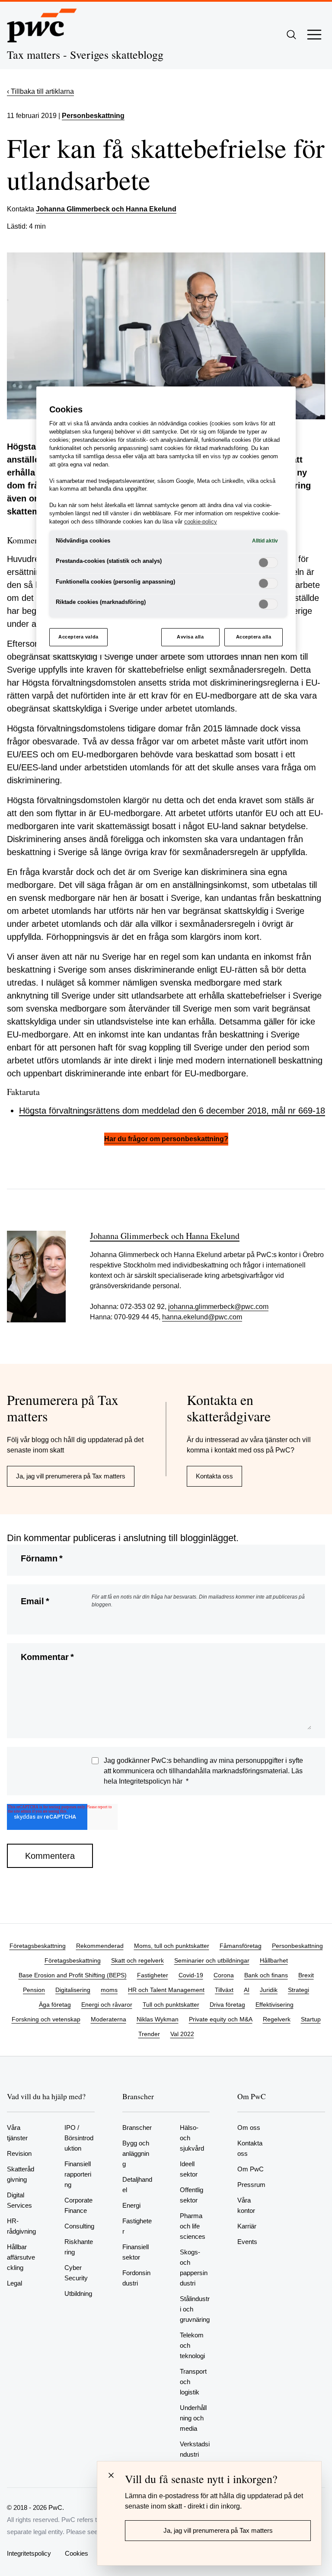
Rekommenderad (100, 1946)
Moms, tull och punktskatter (172, 1946)
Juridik (269, 1990)
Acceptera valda (78, 637)
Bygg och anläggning (136, 2153)
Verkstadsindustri (195, 2449)
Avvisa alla (190, 637)
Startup (311, 2019)
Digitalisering (73, 1990)
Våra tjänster (17, 2133)
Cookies (77, 2553)
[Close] (111, 2475)
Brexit (306, 1975)
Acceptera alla (254, 637)
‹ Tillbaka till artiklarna (40, 91)
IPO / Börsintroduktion (79, 2138)
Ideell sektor (189, 2169)
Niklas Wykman (158, 2019)
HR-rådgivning (21, 2226)
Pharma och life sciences (193, 2226)
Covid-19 (191, 1975)
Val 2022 (182, 2034)
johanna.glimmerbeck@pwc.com (218, 1307)
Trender (149, 2034)
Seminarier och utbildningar (212, 1960)
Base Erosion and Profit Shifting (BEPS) (73, 1975)
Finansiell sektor (136, 2252)
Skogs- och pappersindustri (194, 2268)
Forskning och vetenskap (46, 2019)
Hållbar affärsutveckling (21, 2257)
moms (109, 1990)
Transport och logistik (193, 2382)
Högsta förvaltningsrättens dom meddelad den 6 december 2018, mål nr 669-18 (172, 1111)
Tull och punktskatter (171, 2005)
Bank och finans (266, 1975)
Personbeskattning (93, 116)
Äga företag (55, 2005)
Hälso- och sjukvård (192, 2138)
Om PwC (251, 2169)
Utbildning (78, 2294)
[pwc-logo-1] (42, 26)
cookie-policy (201, 522)
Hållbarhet (274, 1960)
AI (247, 1990)
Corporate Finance (78, 2205)
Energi (131, 2205)
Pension (34, 1990)
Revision (19, 2153)
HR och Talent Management (166, 1990)
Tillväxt (224, 1990)
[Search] (291, 35)
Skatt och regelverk (137, 1960)
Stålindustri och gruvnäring (195, 2309)
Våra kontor (246, 2205)
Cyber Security (76, 2273)
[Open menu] (314, 35)
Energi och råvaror (107, 2005)
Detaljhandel (137, 2185)
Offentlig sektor (192, 2195)
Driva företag (227, 2005)
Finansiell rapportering (78, 2174)
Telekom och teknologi (192, 2345)
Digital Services (19, 2200)
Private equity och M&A (221, 2019)
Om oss (249, 2128)
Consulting (79, 2226)
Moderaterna (109, 2019)
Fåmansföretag (241, 1946)
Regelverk (277, 2019)
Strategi (298, 1990)
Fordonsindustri (136, 2278)
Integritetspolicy (29, 2553)
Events (247, 2242)
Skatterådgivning (21, 2174)
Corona (224, 1975)
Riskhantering (79, 2247)
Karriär (247, 2226)
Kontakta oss (214, 1476)
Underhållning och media (193, 2418)
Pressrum (251, 2185)
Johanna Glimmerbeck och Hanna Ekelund (106, 209)
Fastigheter (153, 1975)
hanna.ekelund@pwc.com (202, 1317)
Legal (14, 2283)
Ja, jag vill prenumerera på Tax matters (71, 1476)
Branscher (137, 2128)
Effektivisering (275, 2005)
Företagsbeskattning (38, 1946)
